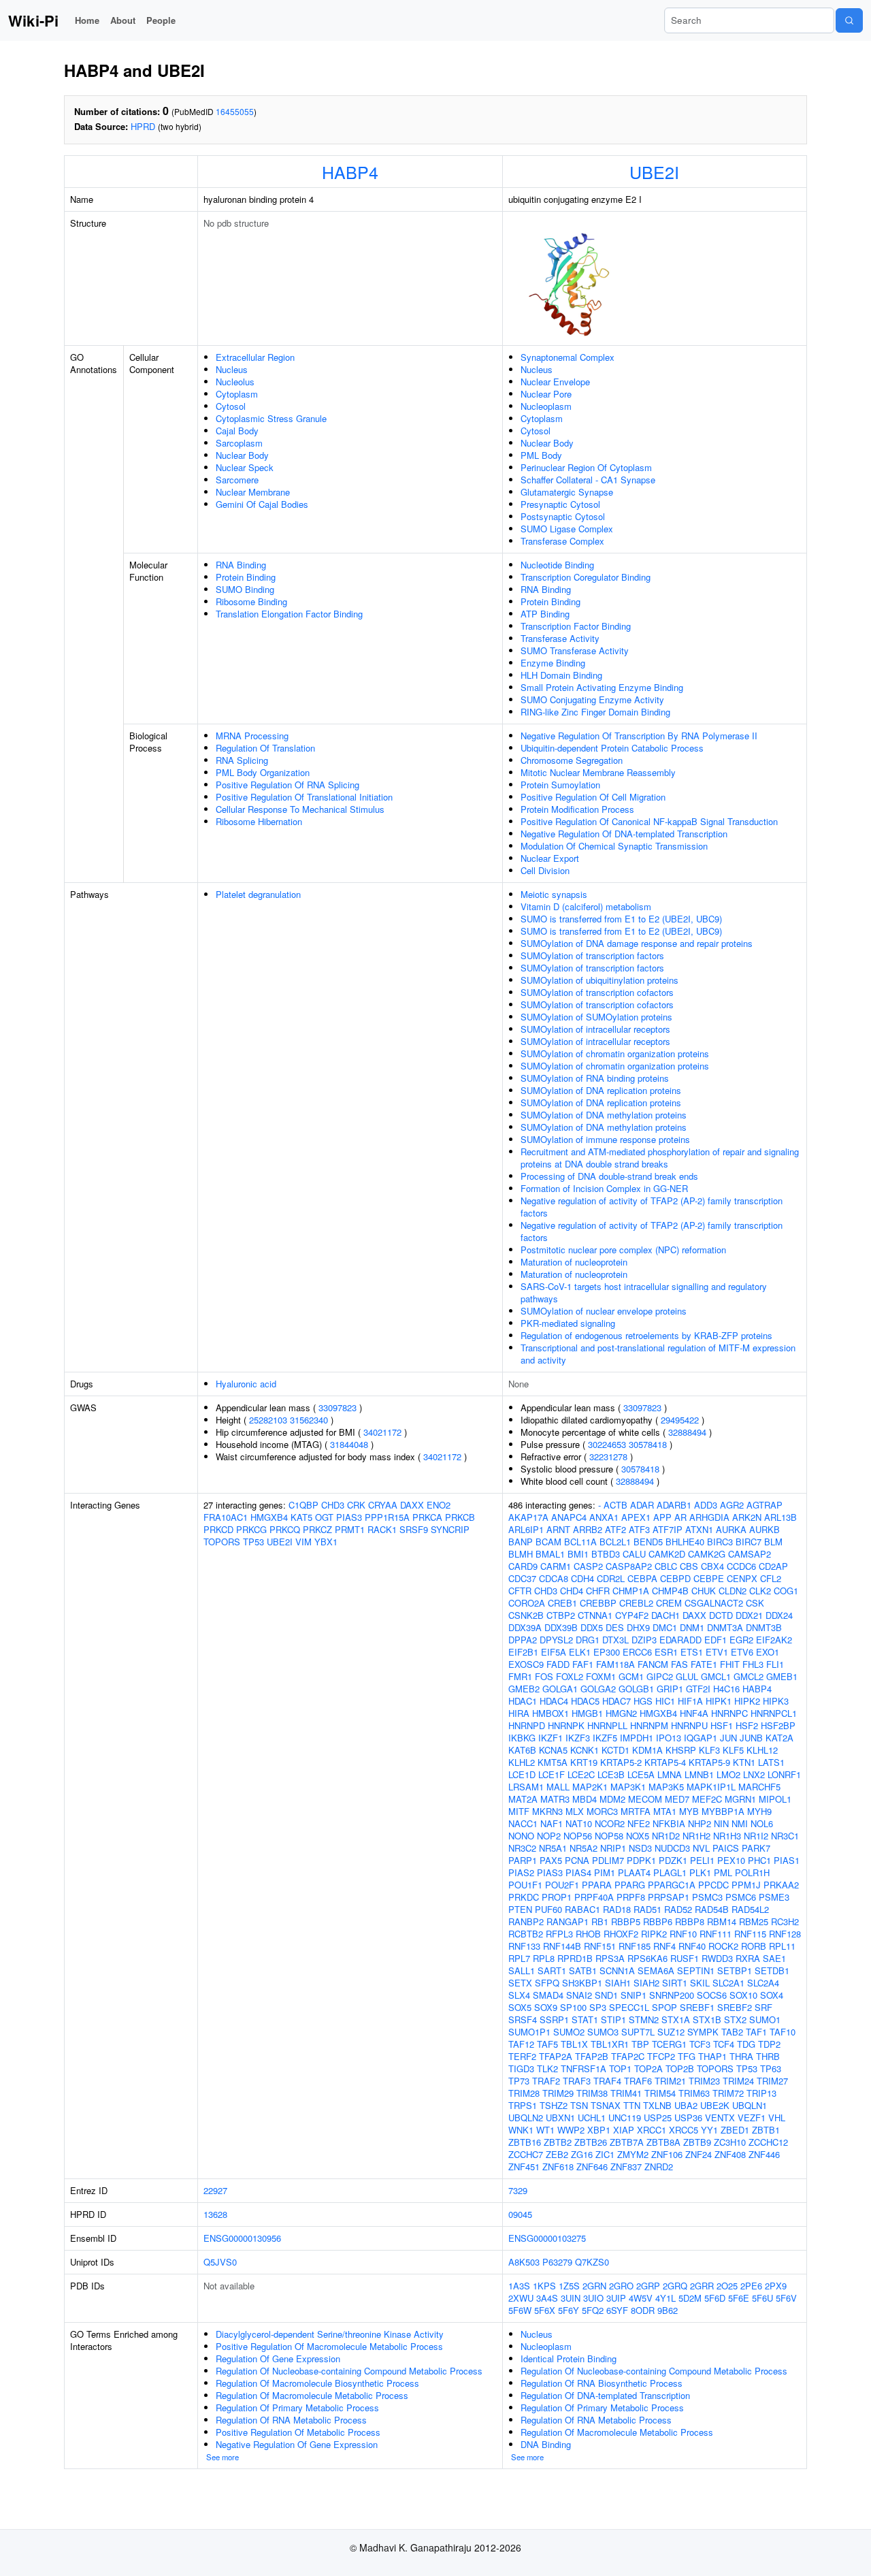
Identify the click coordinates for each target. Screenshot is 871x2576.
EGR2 (741, 1640)
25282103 (268, 1420)
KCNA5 (553, 1750)
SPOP (664, 2007)
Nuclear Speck (245, 467)
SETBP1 (735, 1970)
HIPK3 (776, 1701)
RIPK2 (654, 1934)
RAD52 (678, 1909)
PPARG (630, 1885)
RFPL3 (559, 1934)
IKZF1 (550, 1738)
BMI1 (578, 1554)
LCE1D (522, 1774)
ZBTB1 (766, 2130)
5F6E (739, 2298)
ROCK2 (723, 1946)
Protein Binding (246, 577)
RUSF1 (685, 1958)
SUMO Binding (245, 589)
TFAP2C (628, 2056)
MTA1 (665, 1811)
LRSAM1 (526, 1787)
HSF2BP (778, 1725)
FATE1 (704, 1664)
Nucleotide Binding (557, 565)
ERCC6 (637, 1652)
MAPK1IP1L (711, 1787)
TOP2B (680, 2068)
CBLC (666, 1566)
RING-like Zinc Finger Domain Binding (595, 712)
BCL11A (580, 1542)
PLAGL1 (670, 1872)
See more (223, 2457)
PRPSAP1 (669, 1897)
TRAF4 (607, 2081)
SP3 (598, 2007)
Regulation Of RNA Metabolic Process (291, 2420)
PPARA (597, 1885)
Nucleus (232, 369)
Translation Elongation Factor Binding (289, 614)
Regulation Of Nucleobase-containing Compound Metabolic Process (349, 2371)
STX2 (735, 2019)
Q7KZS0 (592, 2262)
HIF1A (690, 1701)
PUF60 (548, 1909)
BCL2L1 (615, 1542)
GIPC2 (660, 1676)
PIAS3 (349, 1517)
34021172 (382, 1432)
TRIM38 (592, 2093)
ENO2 (439, 1505)
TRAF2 (546, 2081)
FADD (558, 1664)
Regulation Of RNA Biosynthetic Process (602, 2383)
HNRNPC (729, 1713)
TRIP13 (761, 2093)
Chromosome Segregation (572, 760)
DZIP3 (644, 1640)
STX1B (707, 2019)
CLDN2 (733, 1591)
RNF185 (635, 1946)
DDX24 (779, 1615)
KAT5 (301, 1517)
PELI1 (702, 1860)
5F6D (715, 2298)
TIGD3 (521, 2068)
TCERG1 (669, 2044)
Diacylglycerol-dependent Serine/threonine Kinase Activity (330, 2334)
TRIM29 (558, 2093)
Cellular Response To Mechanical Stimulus (300, 809)
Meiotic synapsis (554, 894)
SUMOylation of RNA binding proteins (595, 1078)
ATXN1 (699, 1529)
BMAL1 (550, 1554)
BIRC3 (720, 1542)
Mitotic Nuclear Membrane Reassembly (598, 772)
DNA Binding (546, 2444)
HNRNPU (689, 1725)
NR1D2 (666, 1836)
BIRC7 (749, 1542)
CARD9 (523, 1566)
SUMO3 (603, 2032)
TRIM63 (694, 2093)
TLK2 (547, 2068)
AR (680, 1517)
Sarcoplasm (239, 443)
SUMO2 (569, 2032)
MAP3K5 (666, 1787)
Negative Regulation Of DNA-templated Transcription (624, 834)
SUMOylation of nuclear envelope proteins (604, 1311)
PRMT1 (350, 1529)
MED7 (677, 1799)
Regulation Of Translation (265, 748)
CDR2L (611, 1578)
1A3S (519, 2286)
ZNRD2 (659, 2167)
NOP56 (578, 1836)
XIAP (624, 2130)
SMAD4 (548, 1995)
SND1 (606, 1995)
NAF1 (552, 1823)
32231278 (608, 1456)
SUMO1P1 (529, 2032)
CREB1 (562, 1603)
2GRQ (675, 2286)
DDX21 (749, 1615)
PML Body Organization (263, 772)
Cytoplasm (237, 394)
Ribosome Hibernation (259, 821)
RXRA (748, 1958)
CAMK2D (667, 1554)
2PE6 (751, 2286)
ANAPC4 (569, 1517)
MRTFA (636, 1811)
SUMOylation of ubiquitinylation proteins (599, 980)
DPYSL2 (556, 1640)
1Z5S (569, 2286)
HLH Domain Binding (561, 675)
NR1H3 (727, 1836)
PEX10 (731, 1860)
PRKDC (524, 1897)
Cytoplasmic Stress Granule (271, 418)
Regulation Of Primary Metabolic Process (297, 2408)
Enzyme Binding (553, 663)
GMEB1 (782, 1676)
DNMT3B (764, 1627)
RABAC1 (582, 1909)
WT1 (545, 2130)
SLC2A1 (728, 1983)
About (123, 20)
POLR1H (752, 1872)
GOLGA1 (560, 1689)
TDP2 (769, 2044)
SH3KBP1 (582, 1983)
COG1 (786, 1591)
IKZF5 (605, 1738)
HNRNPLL (607, 1725)
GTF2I (698, 1689)
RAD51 (647, 1909)
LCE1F (552, 1774)
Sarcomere (237, 480)
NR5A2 (584, 1848)
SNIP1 (634, 1995)
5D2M (690, 2298)
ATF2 (615, 1529)
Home (87, 20)
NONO (521, 1836)
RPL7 (519, 1958)
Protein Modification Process (577, 809)
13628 (215, 2214)
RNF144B (562, 1946)
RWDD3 (717, 1958)
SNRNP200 (672, 1995)
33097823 (338, 1407)
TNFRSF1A (584, 2068)
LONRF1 (784, 1774)
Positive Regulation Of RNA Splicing (287, 785)
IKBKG (522, 1738)
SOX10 (743, 1995)
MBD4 (585, 1799)
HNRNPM (649, 1725)
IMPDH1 (637, 1738)
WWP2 (571, 2130)
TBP (640, 2044)
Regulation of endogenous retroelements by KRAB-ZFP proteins (646, 1335)
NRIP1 (613, 1848)
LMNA (670, 1774)
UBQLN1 (750, 2105)
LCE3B (611, 1774)
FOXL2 (570, 1676)
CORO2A (527, 1603)
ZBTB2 (558, 2142)
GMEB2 (524, 1689)
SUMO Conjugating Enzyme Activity (592, 699)
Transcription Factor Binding (576, 626)
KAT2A (779, 1738)
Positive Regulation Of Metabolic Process (298, 2432)
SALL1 (522, 1970)
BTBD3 (606, 1554)
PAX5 (551, 1860)
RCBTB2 (526, 1934)
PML (723, 1872)
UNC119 (625, 2118)
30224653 (607, 1444)
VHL (777, 2118)
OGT (324, 1517)
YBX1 (326, 1542)
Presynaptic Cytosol (560, 504)
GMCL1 (716, 1676)
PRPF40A (594, 1897)
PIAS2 (521, 1872)
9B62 (668, 2310)
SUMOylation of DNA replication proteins (601, 1090)
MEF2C (707, 1799)
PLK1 (700, 1872)
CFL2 (771, 1578)
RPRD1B (575, 1958)
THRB (768, 2056)
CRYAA (383, 1505)
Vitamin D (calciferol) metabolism (586, 906)
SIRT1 (675, 1983)
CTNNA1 (595, 1615)
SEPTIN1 (696, 1970)
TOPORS (222, 1542)
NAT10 (579, 1823)
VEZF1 (752, 2118)
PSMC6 (741, 1897)
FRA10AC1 (226, 1517)
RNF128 (785, 1934)
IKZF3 (578, 1738)
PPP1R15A (387, 1517)
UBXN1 (560, 2118)
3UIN (571, 2298)
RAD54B (712, 1909)
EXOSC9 (526, 1664)
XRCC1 (652, 2130)
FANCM (653, 1664)
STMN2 (644, 2019)
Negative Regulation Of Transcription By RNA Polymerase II (639, 736)
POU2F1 (562, 1885)
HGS (643, 1701)
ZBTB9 (697, 2142)
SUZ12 (671, 2032)
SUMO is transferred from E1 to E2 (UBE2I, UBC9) (621, 919)
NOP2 (549, 1836)
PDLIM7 (608, 1860)
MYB (689, 1811)
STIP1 (613, 2019)
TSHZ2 (554, 2105)
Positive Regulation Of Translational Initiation (304, 797)
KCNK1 (585, 1750)
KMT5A (553, 1762)
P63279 (557, 2262)
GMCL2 (749, 1676)
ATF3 (639, 1529)
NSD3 (640, 1848)
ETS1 (692, 1652)
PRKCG (251, 1529)
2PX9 (776, 2286)
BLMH (521, 1554)
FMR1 (520, 1676)
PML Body (541, 455)
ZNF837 (626, 2167)
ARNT (558, 1529)
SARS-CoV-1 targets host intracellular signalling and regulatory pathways (644, 1292)
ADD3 (706, 1505)
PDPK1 (641, 1860)
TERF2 (522, 2056)
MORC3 (602, 1811)
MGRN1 (740, 1799)
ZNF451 (524, 2167)
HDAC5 (585, 1701)
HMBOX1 (550, 1713)
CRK (356, 1505)
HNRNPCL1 (774, 1713)
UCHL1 (592, 2118)
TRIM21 (670, 2081)
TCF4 (724, 2044)
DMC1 (665, 1627)
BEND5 (648, 1542)
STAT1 (585, 2019)
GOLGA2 (598, 1689)
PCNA (577, 1860)
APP (662, 1517)
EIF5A (554, 1652)
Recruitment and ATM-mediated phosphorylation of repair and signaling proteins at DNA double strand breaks (660, 1158)
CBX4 (712, 1566)
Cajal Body (237, 431)
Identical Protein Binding (569, 2358)
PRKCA (427, 1517)
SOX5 (520, 2007)
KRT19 (584, 1762)
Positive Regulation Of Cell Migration (593, 797)
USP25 (658, 2118)
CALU (634, 1554)
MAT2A (523, 1799)
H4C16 (726, 1689)
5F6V (786, 2298)
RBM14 (722, 1921)
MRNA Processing (252, 736)
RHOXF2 (621, 1934)
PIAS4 (578, 1872)
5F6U (762, 2298)
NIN (721, 1823)
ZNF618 (558, 2167)
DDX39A (525, 1627)
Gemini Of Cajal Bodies (262, 504)
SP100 (573, 2007)
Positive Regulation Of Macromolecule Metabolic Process (329, 2346)
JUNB (751, 1738)
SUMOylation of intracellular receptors (595, 1029)
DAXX (412, 1505)
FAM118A (615, 1664)
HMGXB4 (269, 1517)
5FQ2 (593, 2310)
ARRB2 (588, 1529)
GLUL (687, 1676)
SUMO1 (765, 2019)
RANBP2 (526, 1921)
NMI (740, 1823)
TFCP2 (661, 2056)
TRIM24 (738, 2081)
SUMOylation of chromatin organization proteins (615, 1053)
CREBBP (598, 1603)
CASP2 (588, 1566)
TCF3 (700, 2044)
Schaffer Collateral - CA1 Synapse (588, 480)
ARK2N (747, 1517)
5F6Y (569, 2310)
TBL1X (574, 2044)
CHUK (704, 1591)
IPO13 (669, 1738)
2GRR (702, 2286)
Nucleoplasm (546, 406)
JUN (728, 1738)
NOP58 (609, 1836)
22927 (215, 2190)
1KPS (544, 2286)
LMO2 (728, 1774)
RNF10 (683, 1934)
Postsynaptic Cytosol (563, 516)
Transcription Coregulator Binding (586, 577)
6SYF (617, 2310)
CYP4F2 (632, 1615)
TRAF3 (577, 2081)
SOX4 (772, 1995)
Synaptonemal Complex (568, 357)
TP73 (519, 2081)
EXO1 (768, 1652)
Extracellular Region (255, 357)
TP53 (253, 1542)
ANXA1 (604, 1517)
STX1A (676, 2019)
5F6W (520, 2310)
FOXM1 (601, 1676)
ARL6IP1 (526, 1529)
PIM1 (605, 1872)
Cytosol (231, 406)
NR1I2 (756, 1836)
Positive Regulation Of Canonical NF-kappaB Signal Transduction (649, 821)
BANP (521, 1542)
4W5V (641, 2298)
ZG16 (582, 2154)
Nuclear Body (242, 455)
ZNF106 (667, 2154)
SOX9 (546, 2007)
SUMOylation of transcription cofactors (597, 992)
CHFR (598, 1591)
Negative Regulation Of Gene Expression (297, 2444)
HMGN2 (621, 1713)
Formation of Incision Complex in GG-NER (604, 1188)
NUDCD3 (672, 1848)
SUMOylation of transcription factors (592, 955)
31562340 (309, 1420)
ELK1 (580, 1652)
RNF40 (692, 1946)
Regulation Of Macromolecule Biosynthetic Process (317, 2383)
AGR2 (732, 1505)
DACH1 (665, 1615)
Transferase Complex (562, 541)
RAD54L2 (750, 1909)
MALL (558, 1787)
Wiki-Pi (33, 20)
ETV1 (717, 1652)
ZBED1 (735, 2130)
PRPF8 (631, 1897)
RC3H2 (785, 1921)
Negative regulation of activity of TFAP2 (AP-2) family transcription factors (652, 1207)
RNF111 (716, 1934)
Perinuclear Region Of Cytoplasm (586, 467)
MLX (575, 1811)
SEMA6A (656, 1970)
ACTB (615, 1505)
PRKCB (460, 1517)
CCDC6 (741, 1566)
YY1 (709, 2130)
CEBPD (675, 1578)
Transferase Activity (560, 638)
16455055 (235, 111)
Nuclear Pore (546, 394)
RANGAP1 (568, 1921)
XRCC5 (684, 2130)
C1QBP (303, 1505)
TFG (687, 2056)
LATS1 (771, 1762)
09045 (520, 2214)
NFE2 (639, 1823)
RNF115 (750, 1934)
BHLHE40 (685, 1542)
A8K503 (524, 2262)
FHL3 (753, 1664)
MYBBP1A (723, 1811)
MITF (519, 1811)
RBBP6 (658, 1921)
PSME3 (774, 1897)
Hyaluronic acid (246, 1384)
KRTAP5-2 (621, 1762)
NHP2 (700, 1823)
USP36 (688, 2118)
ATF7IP (668, 1529)
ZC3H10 (730, 2142)
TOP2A (648, 2068)
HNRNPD (527, 1725)
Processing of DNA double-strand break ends (609, 1176)
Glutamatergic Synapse (567, 492)
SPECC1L (629, 2007)
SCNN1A (617, 1970)
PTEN (520, 1909)
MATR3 (555, 1799)
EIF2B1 (523, 1652)
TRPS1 (523, 2105)
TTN (632, 2105)
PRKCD (218, 1529)
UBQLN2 (526, 2118)
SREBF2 (735, 2007)
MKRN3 (547, 1811)
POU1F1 (525, 1885)
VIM (303, 1542)
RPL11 (782, 1946)
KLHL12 (762, 1750)
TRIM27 (772, 2081)
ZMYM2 (633, 2154)
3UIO (593, 2298)
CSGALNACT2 (714, 1603)
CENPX (742, 1578)
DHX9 (638, 1627)
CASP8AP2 (629, 1566)
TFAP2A (556, 2056)
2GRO (621, 2286)
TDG (746, 2044)
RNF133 (524, 1946)
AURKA (731, 1529)
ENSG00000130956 (242, 2238)
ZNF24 (699, 2154)
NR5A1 (553, 1848)
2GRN (594, 2286)
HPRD (143, 126)
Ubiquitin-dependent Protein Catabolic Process (612, 748)
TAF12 (521, 2044)
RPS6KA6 (647, 1958)
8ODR (643, 2310)
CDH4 (582, 1578)
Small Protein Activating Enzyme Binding (602, 687)
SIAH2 (646, 1983)
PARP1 (523, 1860)
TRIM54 (660, 2093)
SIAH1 (618, 1983)
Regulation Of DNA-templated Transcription (605, 2395)
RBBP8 (690, 1921)
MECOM (645, 1799)
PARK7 (756, 1848)
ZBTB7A (627, 2142)
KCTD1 (615, 1750)
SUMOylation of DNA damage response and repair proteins (637, 943)
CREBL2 (636, 1603)
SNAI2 (579, 1995)
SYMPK (703, 2032)
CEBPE (709, 1578)
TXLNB (657, 2105)
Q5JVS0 (220, 2262)
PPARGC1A (672, 1885)
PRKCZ (317, 1529)
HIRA (519, 1713)
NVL (701, 1848)
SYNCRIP (450, 1529)
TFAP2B (592, 2056)
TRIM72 (728, 2093)
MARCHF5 (759, 1787)
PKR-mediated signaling (568, 1323)
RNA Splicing (242, 760)
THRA (741, 2056)
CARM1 (556, 1566)
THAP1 (712, 2056)
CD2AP (773, 1566)
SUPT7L (638, 2032)
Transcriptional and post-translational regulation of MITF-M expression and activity (658, 1354)
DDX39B (561, 1627)
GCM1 (631, 1676)
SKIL (700, 1983)
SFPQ (547, 1983)
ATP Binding (545, 614)
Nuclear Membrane (253, 492)
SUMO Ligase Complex (567, 529)
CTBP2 (561, 1615)
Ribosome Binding (251, 601)
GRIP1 (670, 1689)
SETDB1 (772, 1970)
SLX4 (519, 1995)
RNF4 (664, 1946)
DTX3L (615, 1640)
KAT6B (522, 1750)
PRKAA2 (781, 1885)
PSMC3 (707, 1897)
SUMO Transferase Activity (575, 650)
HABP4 (350, 172)
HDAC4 (554, 1701)
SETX (520, 1983)
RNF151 (600, 1946)
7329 (518, 2190)
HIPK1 (719, 1701)
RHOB (588, 1934)
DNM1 (692, 1627)
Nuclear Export (550, 858)
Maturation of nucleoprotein (574, 1262)
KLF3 (709, 1750)
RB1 (600, 1921)
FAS (679, 1664)
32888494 (687, 1432)
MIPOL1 (775, 1799)
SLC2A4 (763, 1983)
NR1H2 (696, 1836)
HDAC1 (523, 1701)
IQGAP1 (701, 1738)
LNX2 (754, 1774)
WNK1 (521, 2130)
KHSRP (681, 1750)
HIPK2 (747, 1701)
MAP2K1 (590, 1787)
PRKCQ (285, 1529)
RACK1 (382, 1529)
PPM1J (746, 1885)
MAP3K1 (628, 1787)
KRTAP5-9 (709, 1762)
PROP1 (557, 1897)
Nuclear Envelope (555, 382)
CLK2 (760, 1591)
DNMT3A (725, 1627)
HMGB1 (587, 1713)
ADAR (642, 1505)
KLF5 (733, 1750)
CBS (689, 1566)
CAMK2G (707, 1554)
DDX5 (592, 1627)
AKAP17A (528, 1517)
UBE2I (654, 172)
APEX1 (636, 1517)
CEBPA (642, 1578)
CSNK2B (526, 1615)
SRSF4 (523, 2019)
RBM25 (754, 1921)
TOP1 (620, 2068)
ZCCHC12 (768, 2142)
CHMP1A (631, 1591)
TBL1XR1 (610, 2044)
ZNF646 (592, 2167)
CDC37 (522, 1578)
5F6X (545, 2310)
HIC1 (665, 1701)
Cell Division (545, 870)
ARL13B (780, 1517)
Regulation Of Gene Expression (278, 2358)
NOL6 (762, 1823)
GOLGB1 (636, 1689)
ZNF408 (730, 2154)
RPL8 (544, 1958)
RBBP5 (626, 1921)
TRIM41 (626, 2093)
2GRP (648, 2286)
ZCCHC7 (526, 2154)
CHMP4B (670, 1591)
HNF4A (694, 1713)
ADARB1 (674, 1505)
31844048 (349, 1444)
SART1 (552, 1970)
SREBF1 (697, 2007)
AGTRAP (765, 1505)
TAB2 (732, 2032)
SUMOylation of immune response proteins (605, 1139)
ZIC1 (605, 2154)
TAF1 (756, 2032)
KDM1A (647, 1750)
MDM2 (612, 1799)
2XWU (521, 2298)
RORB (754, 1946)
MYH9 (759, 1811)
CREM (669, 1603)
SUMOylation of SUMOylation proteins (596, 1017)
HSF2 (747, 1725)
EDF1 (716, 1640)
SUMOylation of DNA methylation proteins (604, 1115)
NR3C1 (785, 1836)
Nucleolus (235, 382)
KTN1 (744, 1762)
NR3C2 (522, 1848)
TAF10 (783, 2032)
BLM (773, 1542)
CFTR (520, 1591)
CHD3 (333, 1505)
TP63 (771, 2068)
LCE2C (581, 1774)
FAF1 (583, 1664)
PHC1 (759, 1860)
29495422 (680, 1420)
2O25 (727, 2286)
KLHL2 (522, 1762)
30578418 (648, 1444)
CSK (755, 1603)
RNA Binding (241, 565)
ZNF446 (764, 2154)
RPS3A (610, 1958)
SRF (763, 2007)
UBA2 (686, 2105)
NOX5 (638, 1836)
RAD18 (617, 1909)
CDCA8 (554, 1578)
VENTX (720, 2118)
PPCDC (713, 1885)
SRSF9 (414, 1529)
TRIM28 (524, 2093)
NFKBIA (669, 1823)
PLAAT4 (634, 1872)
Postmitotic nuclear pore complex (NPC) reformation (623, 1250)
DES (615, 1627)
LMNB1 (699, 1774)
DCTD (721, 1615)
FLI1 (775, 1664)
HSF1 (722, 1725)
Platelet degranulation (258, 894)
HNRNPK (566, 1725)
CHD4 (572, 1591)
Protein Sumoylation (560, 785)
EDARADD (680, 1640)
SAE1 (774, 1958)
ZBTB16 (525, 2142)
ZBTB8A (663, 2142)
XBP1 (599, 2130)
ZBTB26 (591, 2142)
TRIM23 (704, 2081)
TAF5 (547, 2044)
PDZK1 (673, 1860)
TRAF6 (638, 2081)
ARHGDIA (709, 1517)
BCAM (548, 1542)
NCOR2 (610, 1823)
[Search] (849, 20)
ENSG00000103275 (547, 2238)
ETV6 (742, 1652)
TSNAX (606, 2105)
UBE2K (715, 2105)
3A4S (547, 2298)
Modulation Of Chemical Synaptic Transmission (614, 846)
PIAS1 (787, 1860)
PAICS (726, 1848)
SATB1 (583, 1970)
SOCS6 (712, 1995)
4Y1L (665, 2298)
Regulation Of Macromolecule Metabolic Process (312, 2395)
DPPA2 (523, 1640)
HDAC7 (617, 1701)
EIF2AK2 (774, 1640)
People (161, 20)
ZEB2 (557, 2154)
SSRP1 (554, 2019)
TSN (579, 2105)
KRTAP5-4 (665, 1762)
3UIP (616, 2298)
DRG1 (588, 1640)
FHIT (730, 1664)
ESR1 (666, 1652)
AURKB (765, 1529)
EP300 (607, 1652)
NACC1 (523, 1823)
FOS (544, 1676)
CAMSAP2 (750, 1554)
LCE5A (641, 1774)
